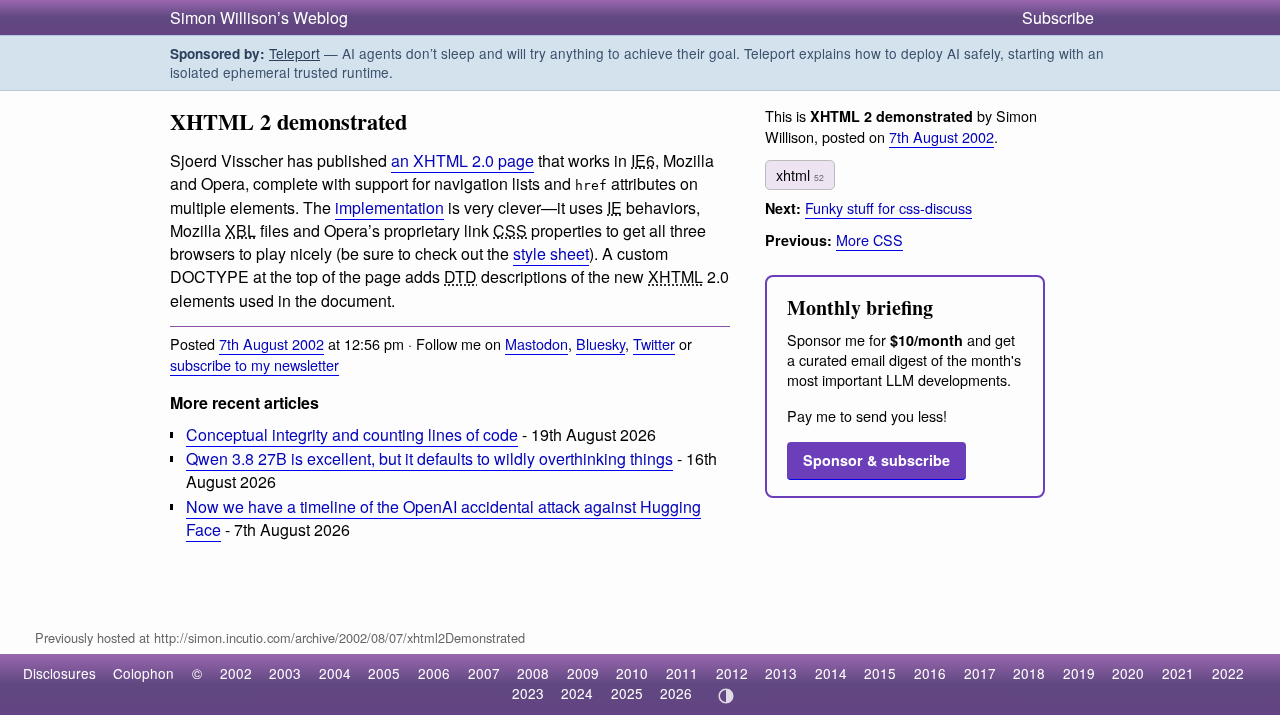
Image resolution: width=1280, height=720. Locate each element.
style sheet (551, 253)
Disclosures (59, 673)
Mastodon (536, 343)
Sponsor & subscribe (876, 460)
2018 (1029, 673)
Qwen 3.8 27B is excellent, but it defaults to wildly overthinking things (429, 458)
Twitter (654, 343)
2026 (676, 693)
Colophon (143, 673)
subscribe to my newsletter (254, 364)
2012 (732, 673)
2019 (1079, 673)
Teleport (294, 53)
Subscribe (1058, 17)
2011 (682, 673)
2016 (930, 673)
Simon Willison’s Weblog (259, 17)
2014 (831, 673)
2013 (781, 673)
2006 (434, 673)
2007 (484, 673)
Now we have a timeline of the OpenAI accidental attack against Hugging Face (443, 518)
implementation (389, 207)
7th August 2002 (271, 343)
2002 (236, 673)
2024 (577, 693)
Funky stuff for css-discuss (888, 207)
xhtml (800, 174)
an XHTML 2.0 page (462, 160)
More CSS (869, 239)
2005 (384, 673)
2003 (285, 673)
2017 (980, 673)
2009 (583, 673)
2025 (627, 693)
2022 (1228, 673)
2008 (533, 673)
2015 (880, 673)
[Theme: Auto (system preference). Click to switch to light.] (725, 696)
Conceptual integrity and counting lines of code (352, 434)
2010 (632, 673)
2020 (1128, 673)
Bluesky (600, 343)
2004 (335, 673)
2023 (528, 693)
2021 (1178, 673)
